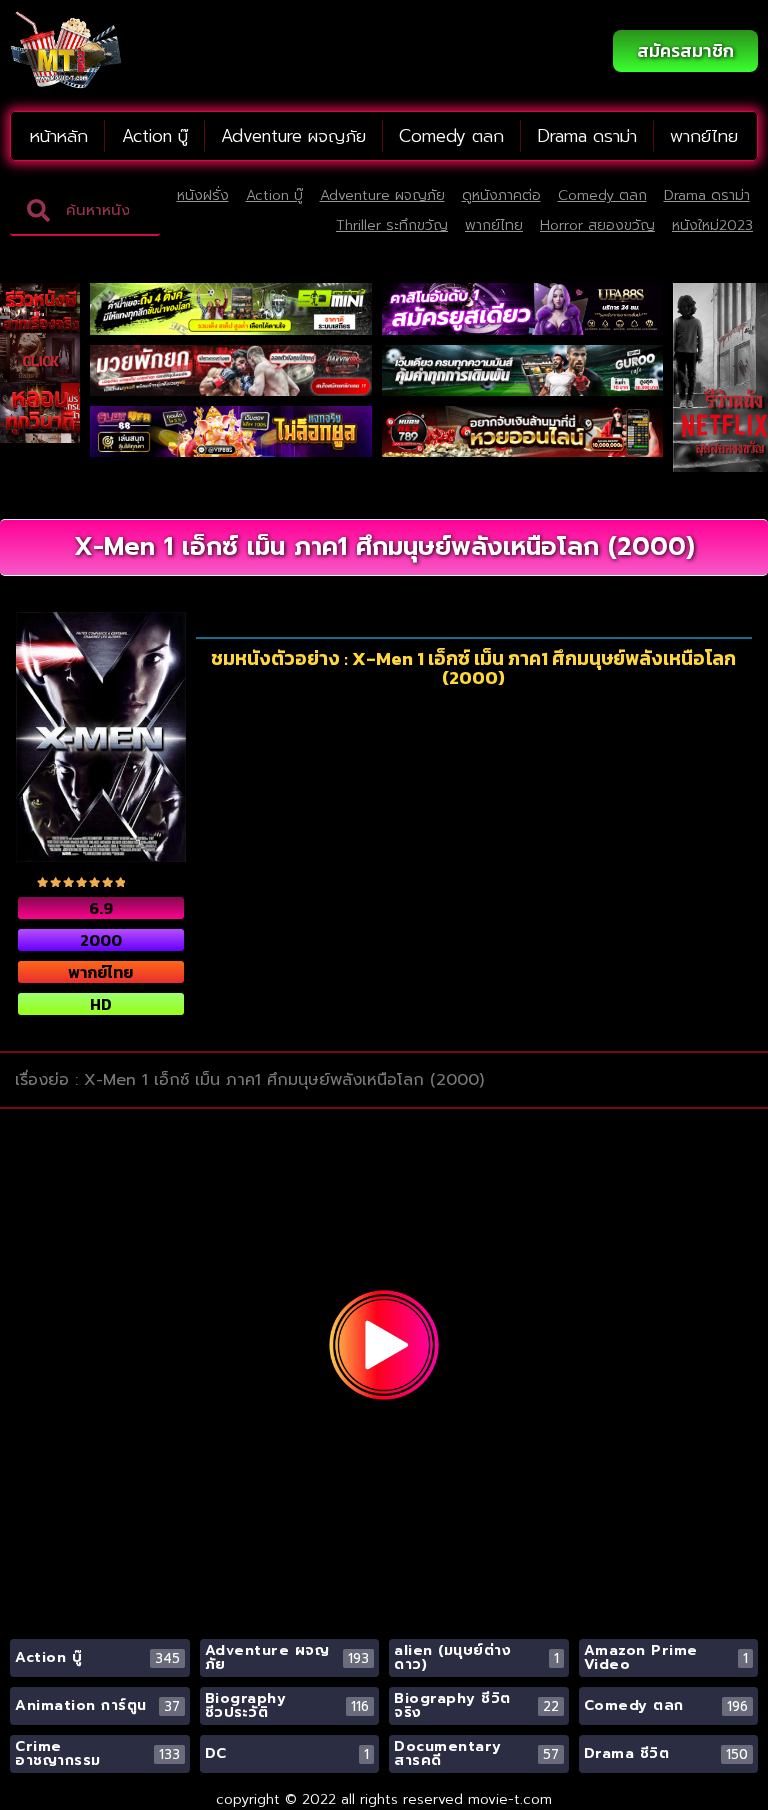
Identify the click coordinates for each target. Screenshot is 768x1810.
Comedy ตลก (451, 136)
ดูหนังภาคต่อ (501, 195)
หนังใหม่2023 (712, 225)
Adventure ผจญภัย (293, 136)
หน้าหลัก (59, 136)
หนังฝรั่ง (203, 195)
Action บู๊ (155, 136)
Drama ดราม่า (587, 136)
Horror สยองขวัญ (597, 225)
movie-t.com (510, 1799)
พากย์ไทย (704, 136)
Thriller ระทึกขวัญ (392, 225)
